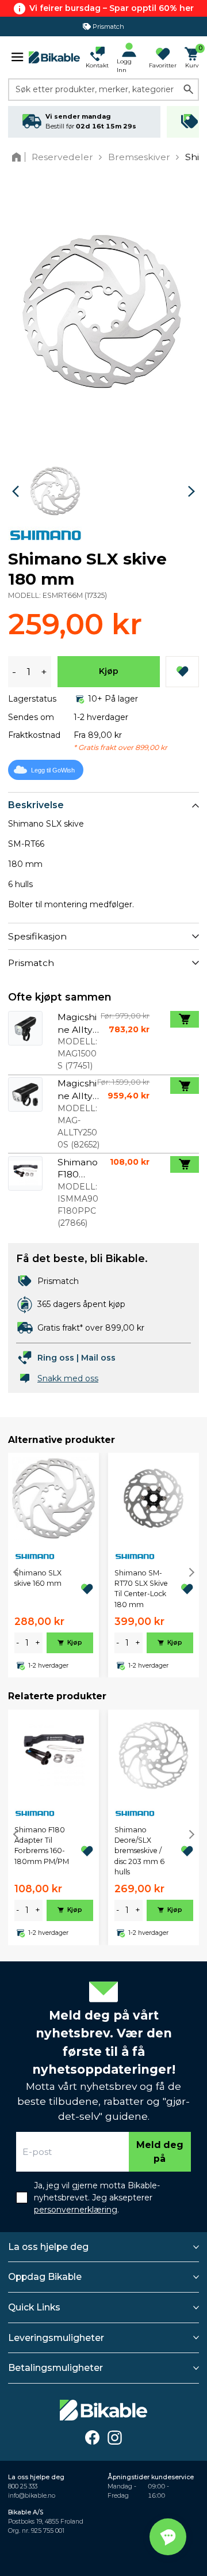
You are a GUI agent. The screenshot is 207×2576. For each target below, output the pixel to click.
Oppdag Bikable (45, 2277)
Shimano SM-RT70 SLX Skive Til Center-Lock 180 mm (141, 1589)
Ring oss (56, 1358)
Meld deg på (160, 2152)
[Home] (19, 157)
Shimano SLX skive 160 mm (38, 1578)
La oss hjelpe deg (48, 2247)
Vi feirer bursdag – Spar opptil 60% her (112, 8)
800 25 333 (23, 2486)
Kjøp (109, 671)
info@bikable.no (32, 2496)
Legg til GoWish (53, 770)
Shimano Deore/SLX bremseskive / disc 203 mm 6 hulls (139, 1851)
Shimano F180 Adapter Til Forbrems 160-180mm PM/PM (42, 1846)
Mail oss (98, 1358)
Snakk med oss (68, 1378)
